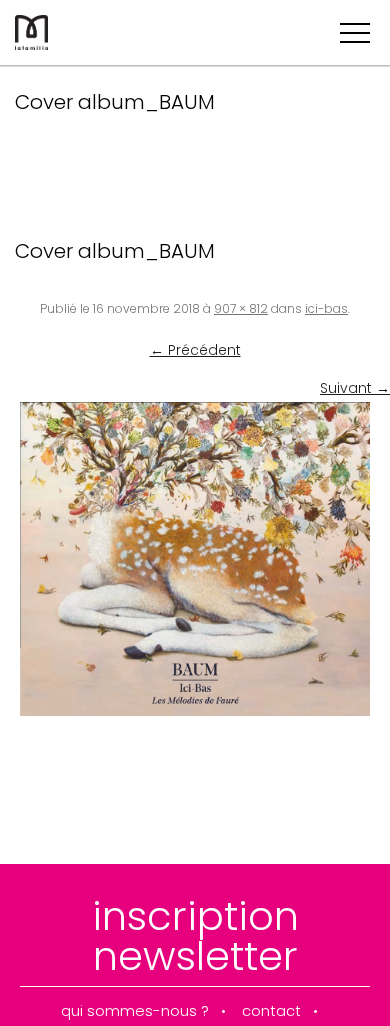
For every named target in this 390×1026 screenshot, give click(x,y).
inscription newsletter (195, 936)
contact (271, 1011)
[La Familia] (31, 45)
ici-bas (326, 308)
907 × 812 (241, 308)
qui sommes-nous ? (135, 1011)
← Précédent (195, 350)
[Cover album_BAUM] (195, 558)
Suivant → (355, 388)
